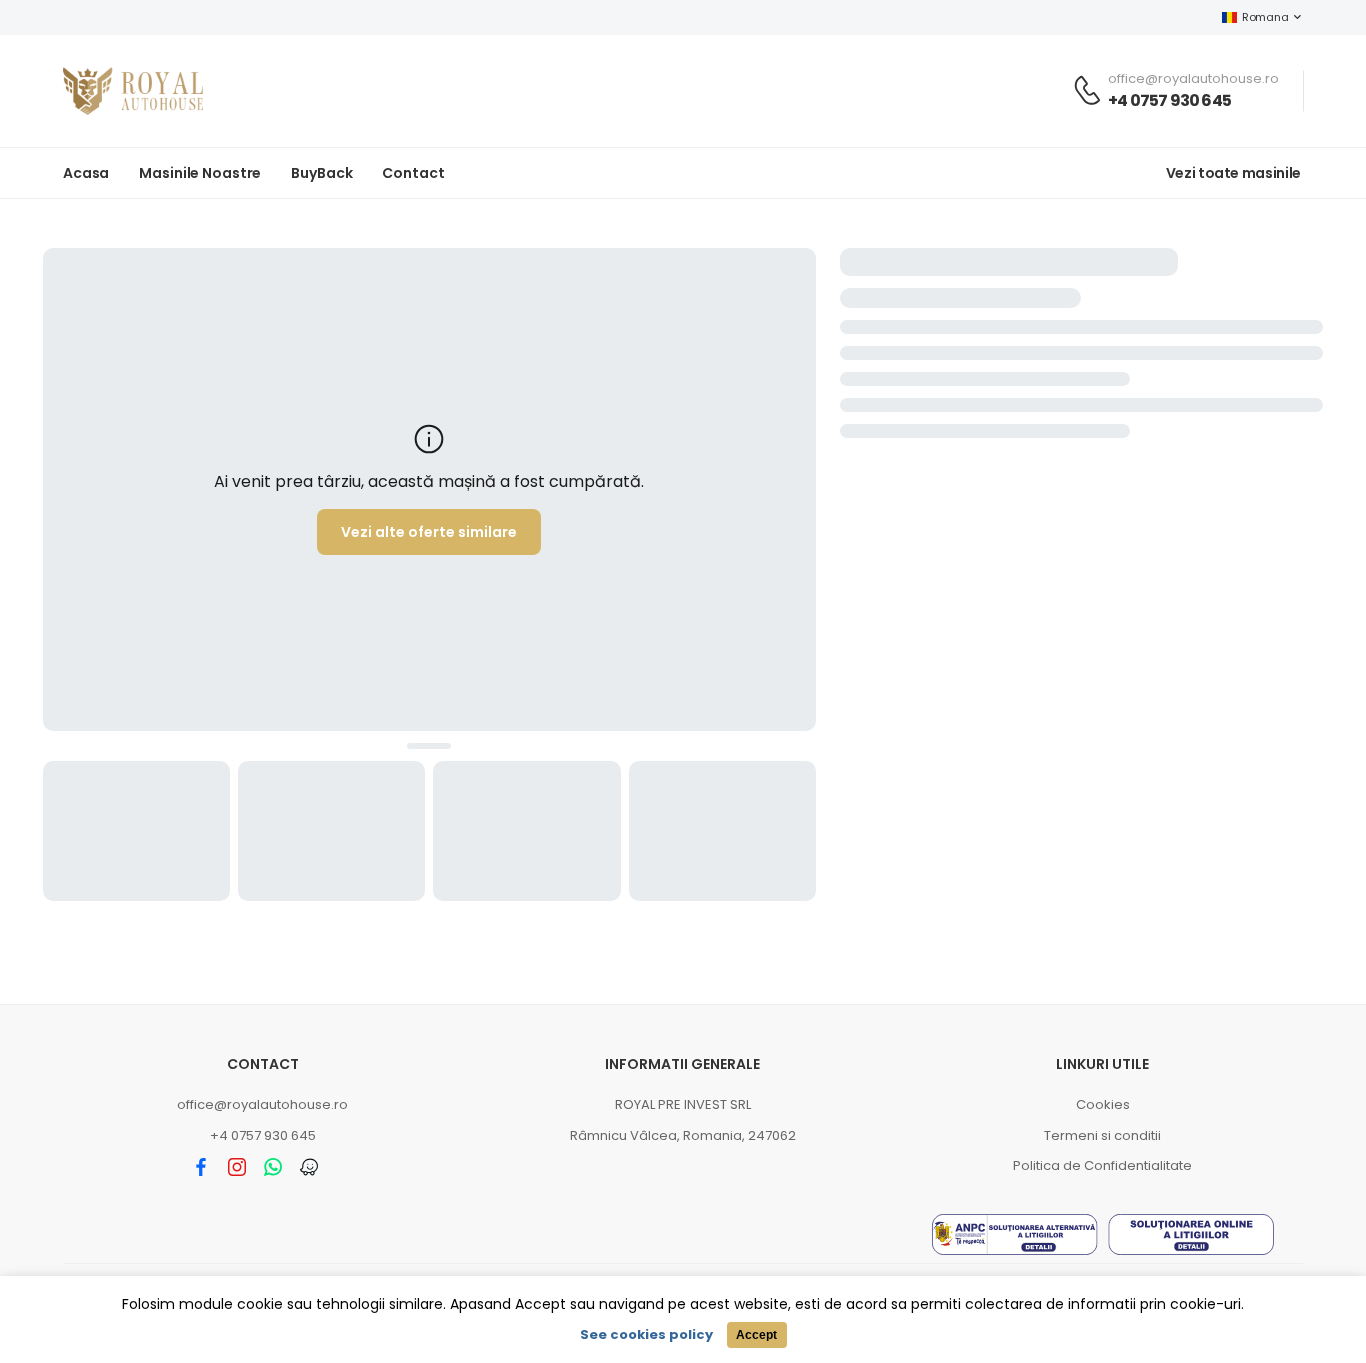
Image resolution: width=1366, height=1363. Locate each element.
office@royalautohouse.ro (262, 1104)
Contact (413, 173)
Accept (756, 1335)
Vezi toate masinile (1233, 173)
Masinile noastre (200, 173)
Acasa (86, 173)
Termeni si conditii (1102, 1135)
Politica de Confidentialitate (1102, 1165)
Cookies (1103, 1104)
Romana (1265, 17)
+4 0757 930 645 (1169, 100)
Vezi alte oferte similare (429, 532)
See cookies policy (646, 1334)
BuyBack (321, 173)
